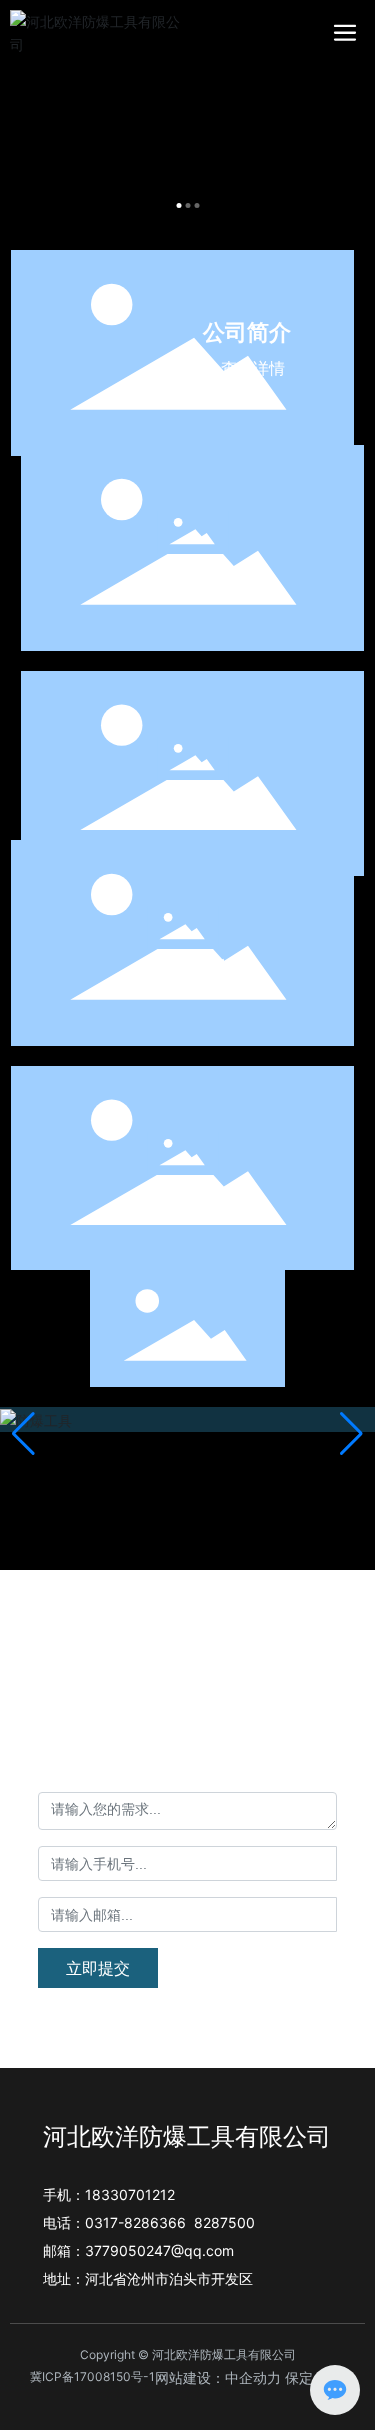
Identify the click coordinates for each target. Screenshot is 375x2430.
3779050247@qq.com (159, 2250)
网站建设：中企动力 (218, 2377)
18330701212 (220, 1732)
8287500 (224, 2222)
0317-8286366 (135, 2222)
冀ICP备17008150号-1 (92, 2376)
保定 (299, 2377)
